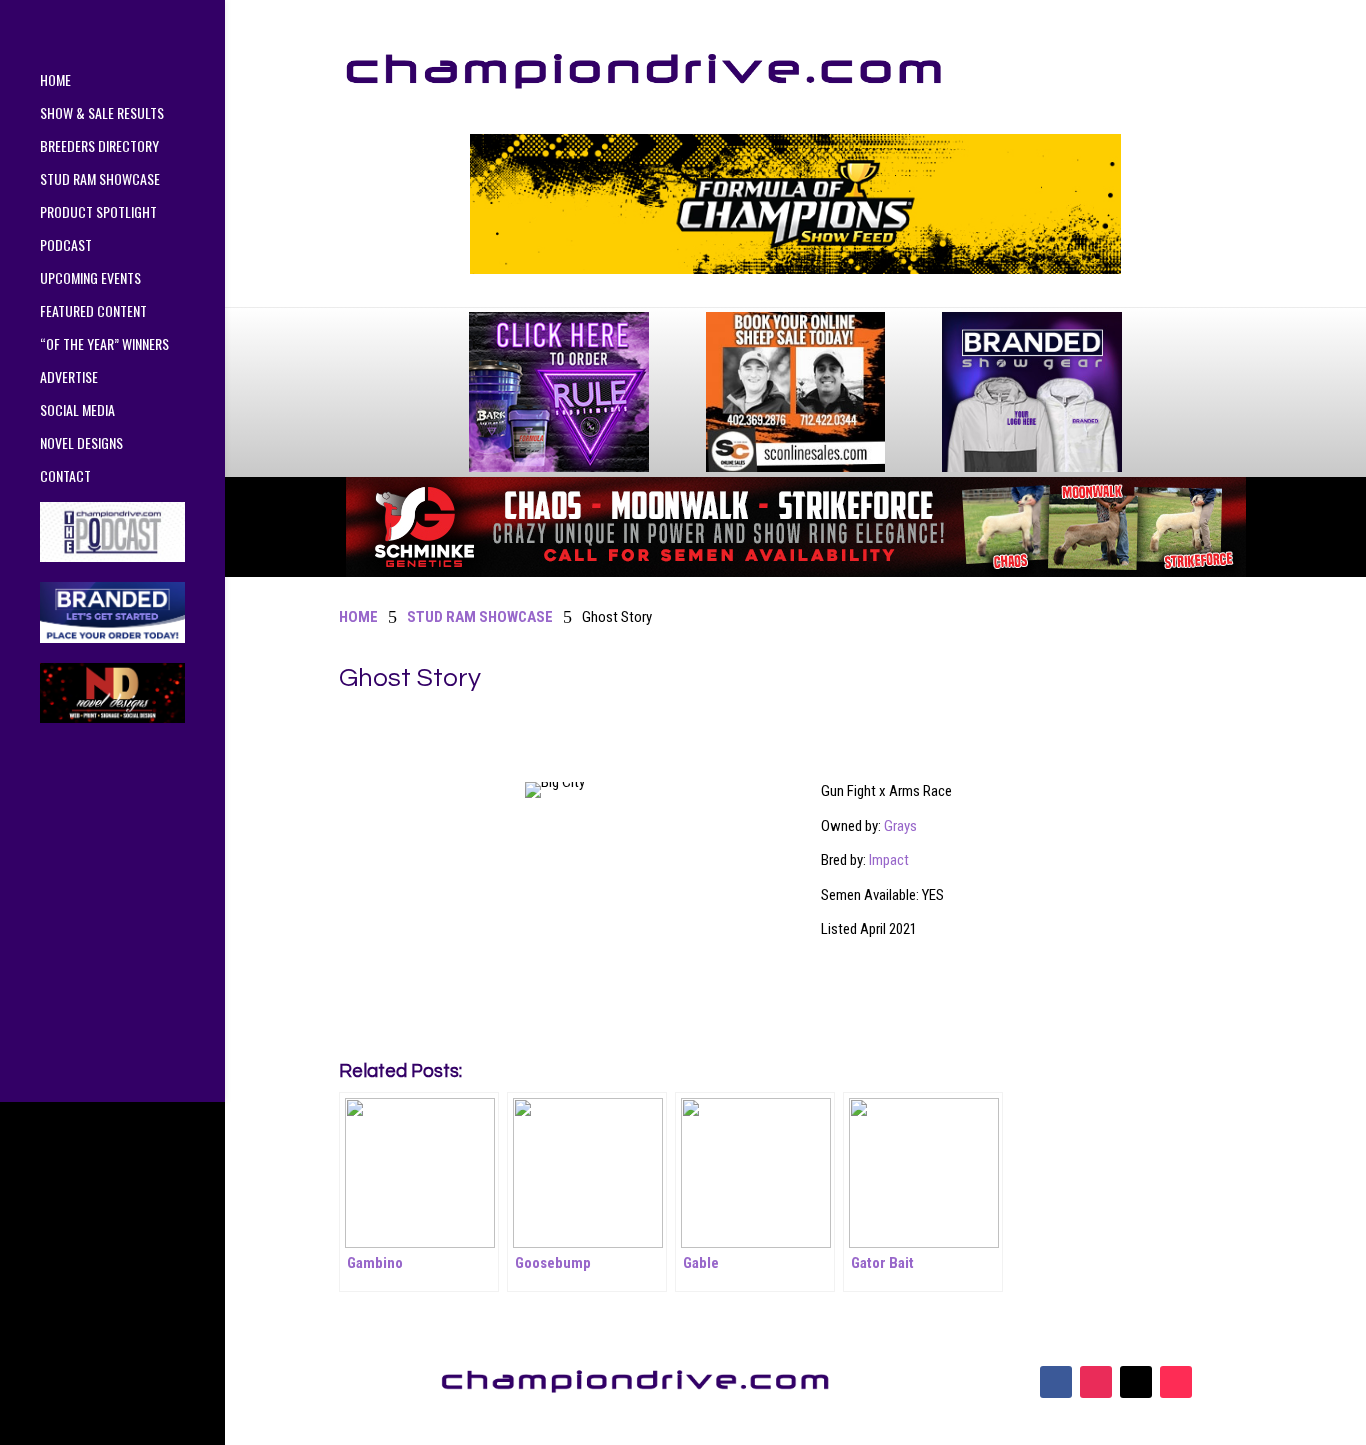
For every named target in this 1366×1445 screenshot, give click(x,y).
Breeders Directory (99, 147)
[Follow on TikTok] (1176, 1382)
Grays (900, 826)
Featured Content (93, 312)
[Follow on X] (1136, 1382)
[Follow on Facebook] (1056, 1382)
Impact (889, 860)
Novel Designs (81, 444)
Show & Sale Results (102, 114)
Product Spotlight (98, 213)
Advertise (69, 378)
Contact (65, 477)
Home (55, 81)
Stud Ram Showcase (100, 180)
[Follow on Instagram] (1096, 1382)
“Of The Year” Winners (104, 345)
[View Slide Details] (795, 203)
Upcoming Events (90, 279)
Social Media (77, 411)
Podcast (66, 246)
